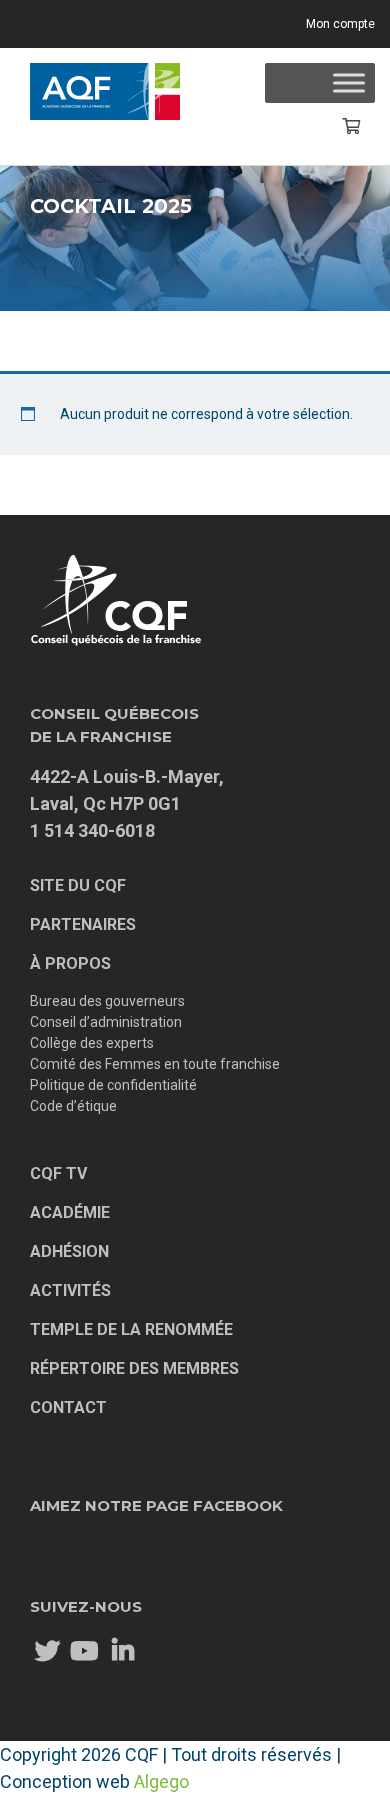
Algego (161, 1781)
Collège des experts (92, 1043)
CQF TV (58, 1173)
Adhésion (69, 1251)
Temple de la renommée (131, 1329)
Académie (70, 1212)
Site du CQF (78, 885)
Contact (68, 1407)
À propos (70, 963)
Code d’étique (73, 1106)
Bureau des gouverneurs (107, 1001)
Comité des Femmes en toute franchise (155, 1064)
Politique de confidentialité (113, 1085)
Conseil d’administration (106, 1022)
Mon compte (340, 24)
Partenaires (83, 924)
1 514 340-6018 (92, 830)
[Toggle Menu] (349, 82)
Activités (70, 1290)
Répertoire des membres (134, 1368)
